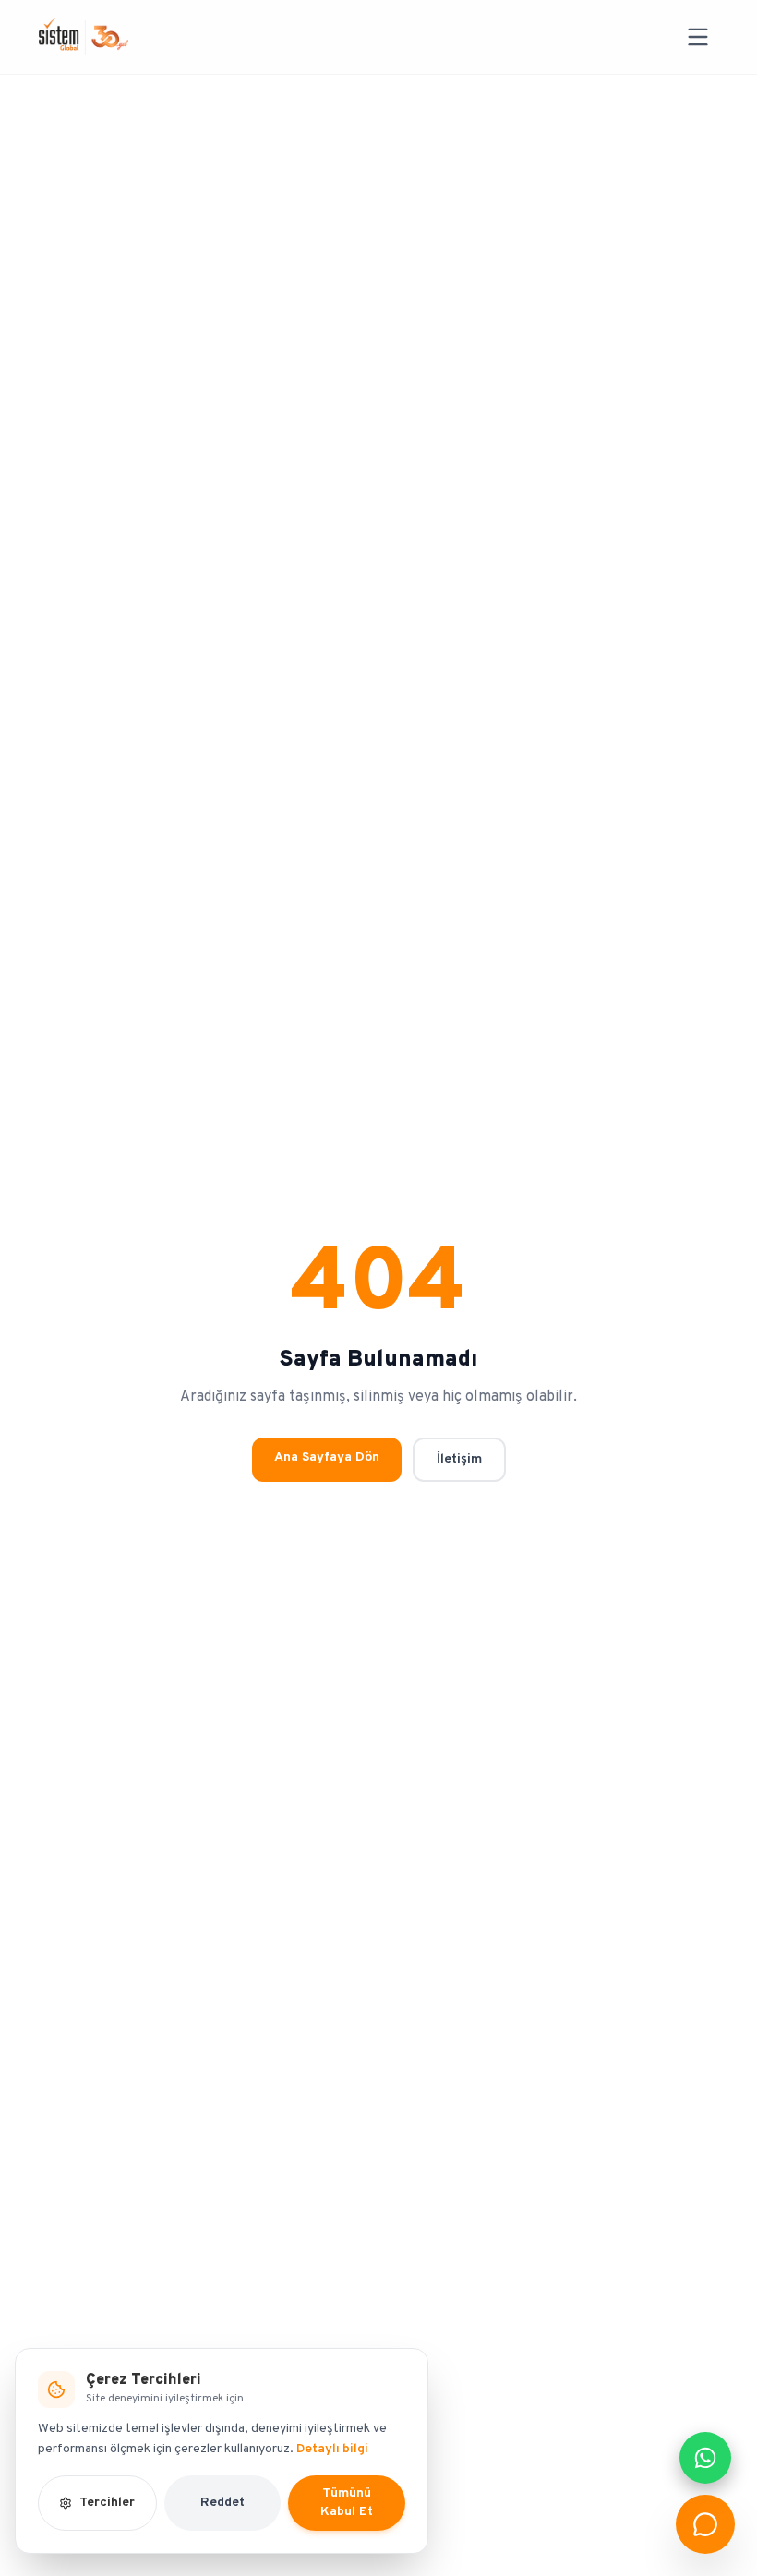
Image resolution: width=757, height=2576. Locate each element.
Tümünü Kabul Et (347, 2503)
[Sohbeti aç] (705, 2524)
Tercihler (107, 2503)
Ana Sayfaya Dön (327, 1457)
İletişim (459, 1459)
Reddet (222, 2503)
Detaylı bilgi (332, 2449)
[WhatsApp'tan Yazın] (705, 2458)
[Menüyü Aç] (698, 37)
